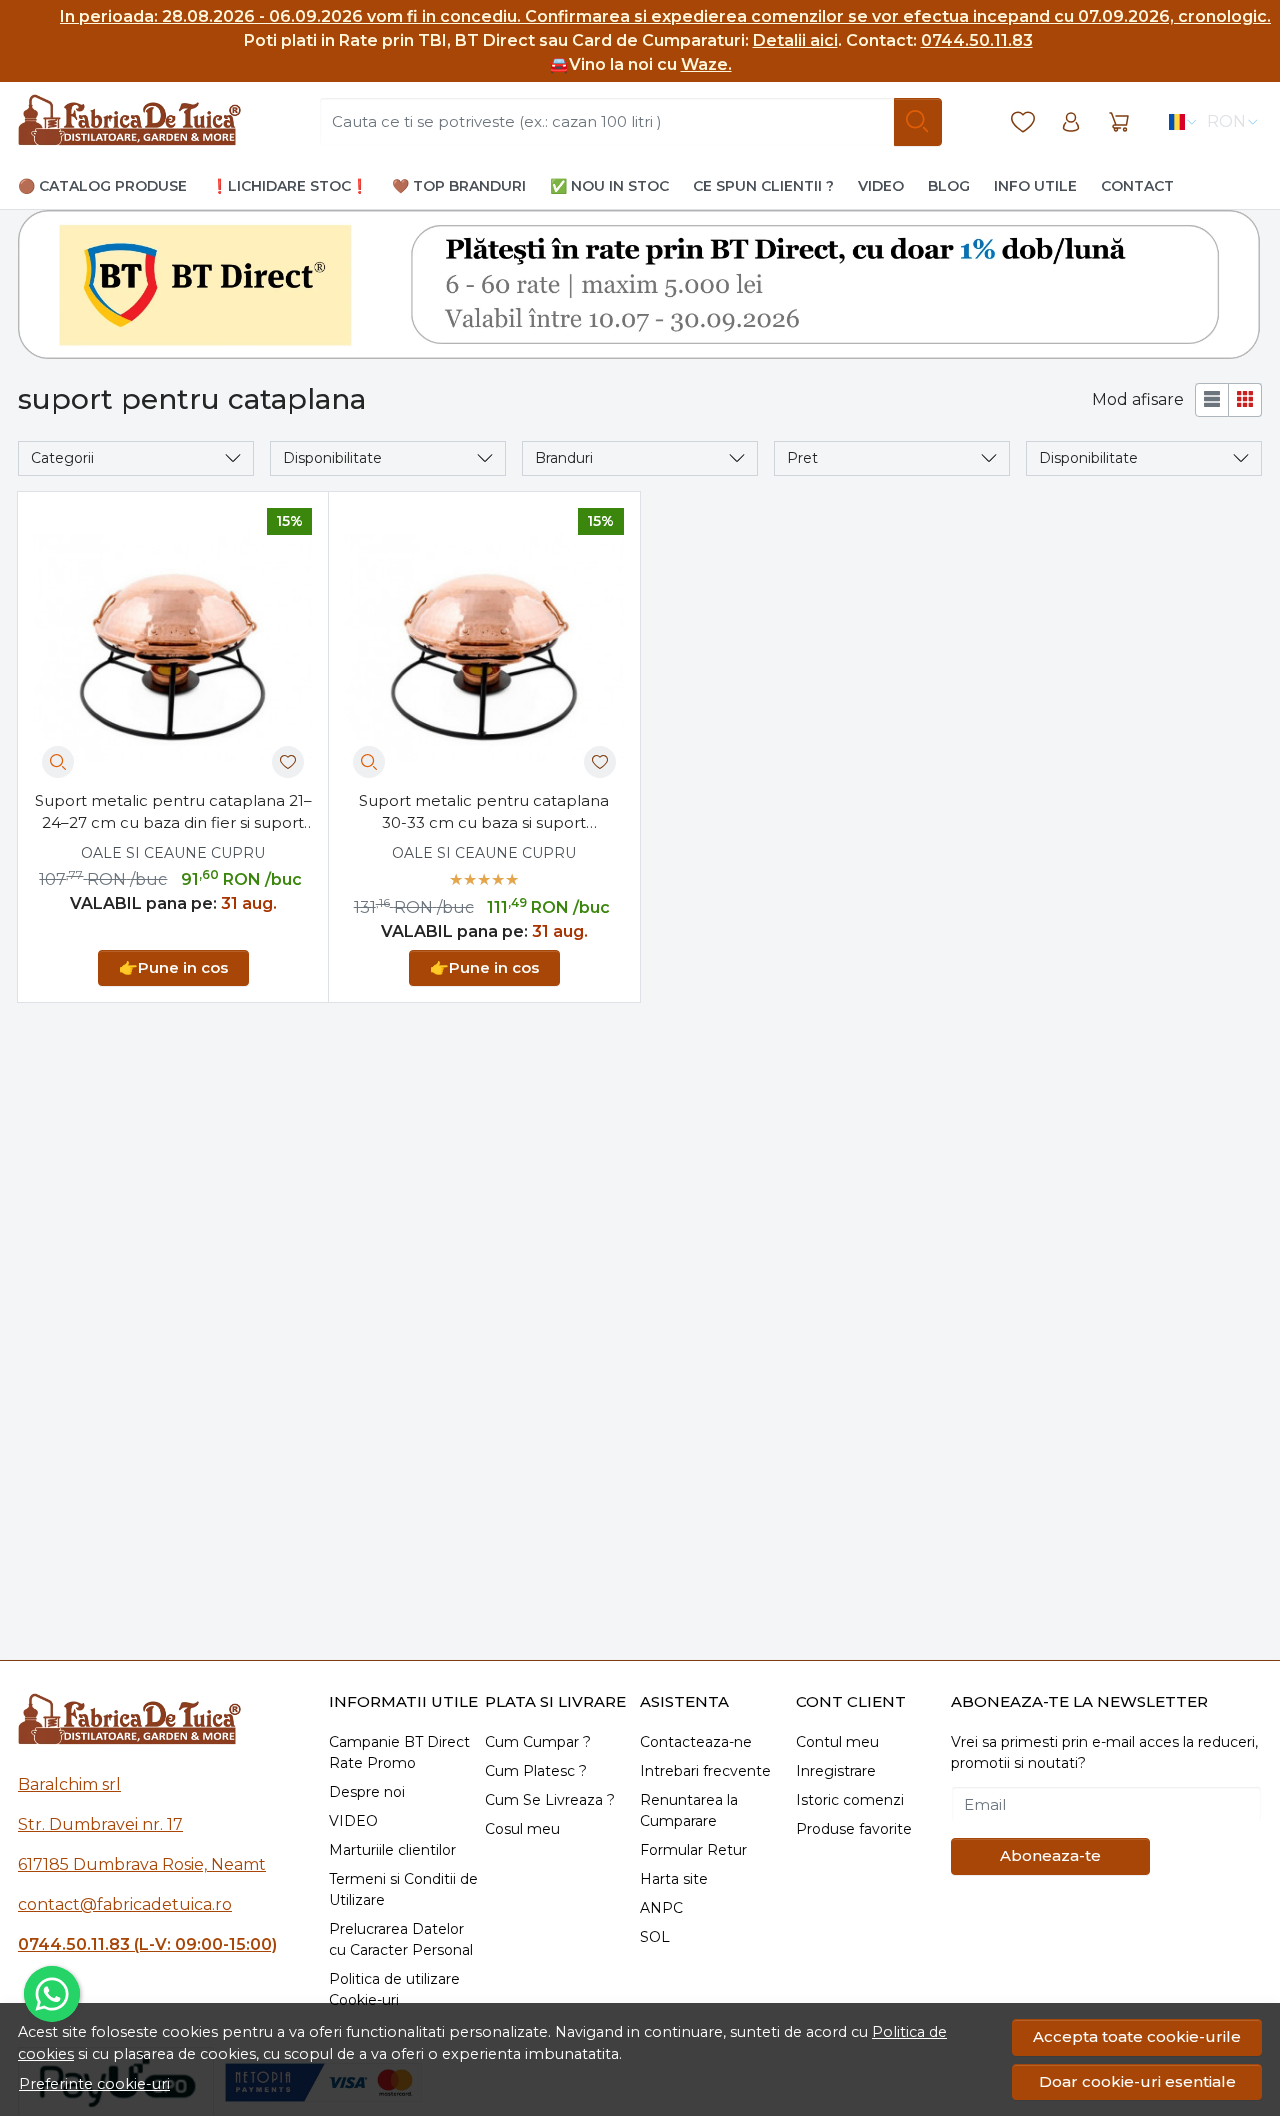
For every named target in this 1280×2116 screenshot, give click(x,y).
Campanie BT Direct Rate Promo (399, 1752)
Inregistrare (836, 1771)
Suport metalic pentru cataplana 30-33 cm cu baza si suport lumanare (484, 813)
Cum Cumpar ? (538, 1742)
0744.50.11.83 (977, 40)
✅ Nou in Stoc (609, 186)
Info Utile (1035, 186)
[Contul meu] (1071, 122)
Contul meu (837, 1742)
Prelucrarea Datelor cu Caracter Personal (401, 1939)
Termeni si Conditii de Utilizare (403, 1889)
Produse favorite (854, 1829)
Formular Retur (693, 1850)
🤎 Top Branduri (459, 186)
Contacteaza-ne (696, 1742)
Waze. (706, 64)
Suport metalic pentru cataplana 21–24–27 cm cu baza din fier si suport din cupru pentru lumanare (173, 813)
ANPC (661, 1908)
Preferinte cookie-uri (94, 2084)
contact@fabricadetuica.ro (125, 1904)
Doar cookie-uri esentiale (1137, 2081)
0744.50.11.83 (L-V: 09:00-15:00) (147, 1944)
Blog (949, 186)
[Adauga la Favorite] (288, 762)
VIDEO (353, 1821)
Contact (1137, 186)
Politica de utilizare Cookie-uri (394, 1989)
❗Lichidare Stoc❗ (289, 186)
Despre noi (367, 1792)
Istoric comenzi (850, 1800)
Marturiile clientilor (392, 1850)
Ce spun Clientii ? (763, 186)
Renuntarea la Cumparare (689, 1810)
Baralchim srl (69, 1784)
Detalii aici (795, 40)
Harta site (674, 1879)
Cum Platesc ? (536, 1771)
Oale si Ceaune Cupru (173, 853)
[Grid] (1245, 400)
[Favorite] (1023, 122)
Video (881, 186)
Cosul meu (522, 1829)
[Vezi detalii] (58, 762)
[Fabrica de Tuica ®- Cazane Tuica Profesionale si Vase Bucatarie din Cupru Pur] (130, 122)
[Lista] (1212, 400)
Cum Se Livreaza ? (550, 1800)
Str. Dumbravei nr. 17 (100, 1824)
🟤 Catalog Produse (102, 186)
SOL (655, 1937)
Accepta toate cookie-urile (1137, 2036)
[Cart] (1119, 122)
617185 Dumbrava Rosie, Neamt (142, 1864)
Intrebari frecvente (705, 1771)
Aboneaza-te (1050, 1855)
